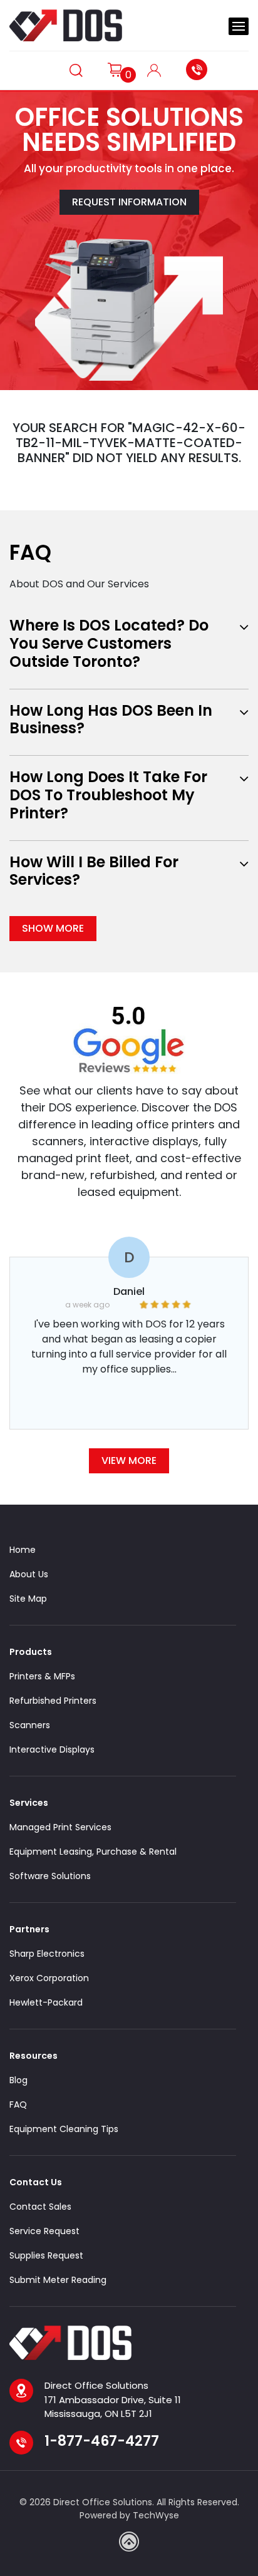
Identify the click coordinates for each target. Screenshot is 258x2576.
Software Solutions (50, 1876)
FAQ (18, 2105)
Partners (29, 1929)
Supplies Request (46, 2255)
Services (29, 1803)
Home (23, 1550)
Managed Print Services (60, 1827)
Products (31, 1652)
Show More (53, 928)
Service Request (44, 2231)
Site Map (28, 1599)
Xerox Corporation (49, 1978)
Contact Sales (40, 2207)
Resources (34, 2056)
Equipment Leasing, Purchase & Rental (93, 1852)
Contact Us (36, 2182)
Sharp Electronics (47, 1954)
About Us (29, 1574)
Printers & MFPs (42, 1676)
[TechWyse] (129, 2542)
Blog (18, 2080)
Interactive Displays (52, 1749)
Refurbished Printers (53, 1701)
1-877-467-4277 (200, 70)
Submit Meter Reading (58, 2280)
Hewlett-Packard (46, 2002)
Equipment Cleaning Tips (64, 2129)
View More (129, 1461)
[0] (115, 69)
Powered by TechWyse (129, 2515)
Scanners (30, 1725)
